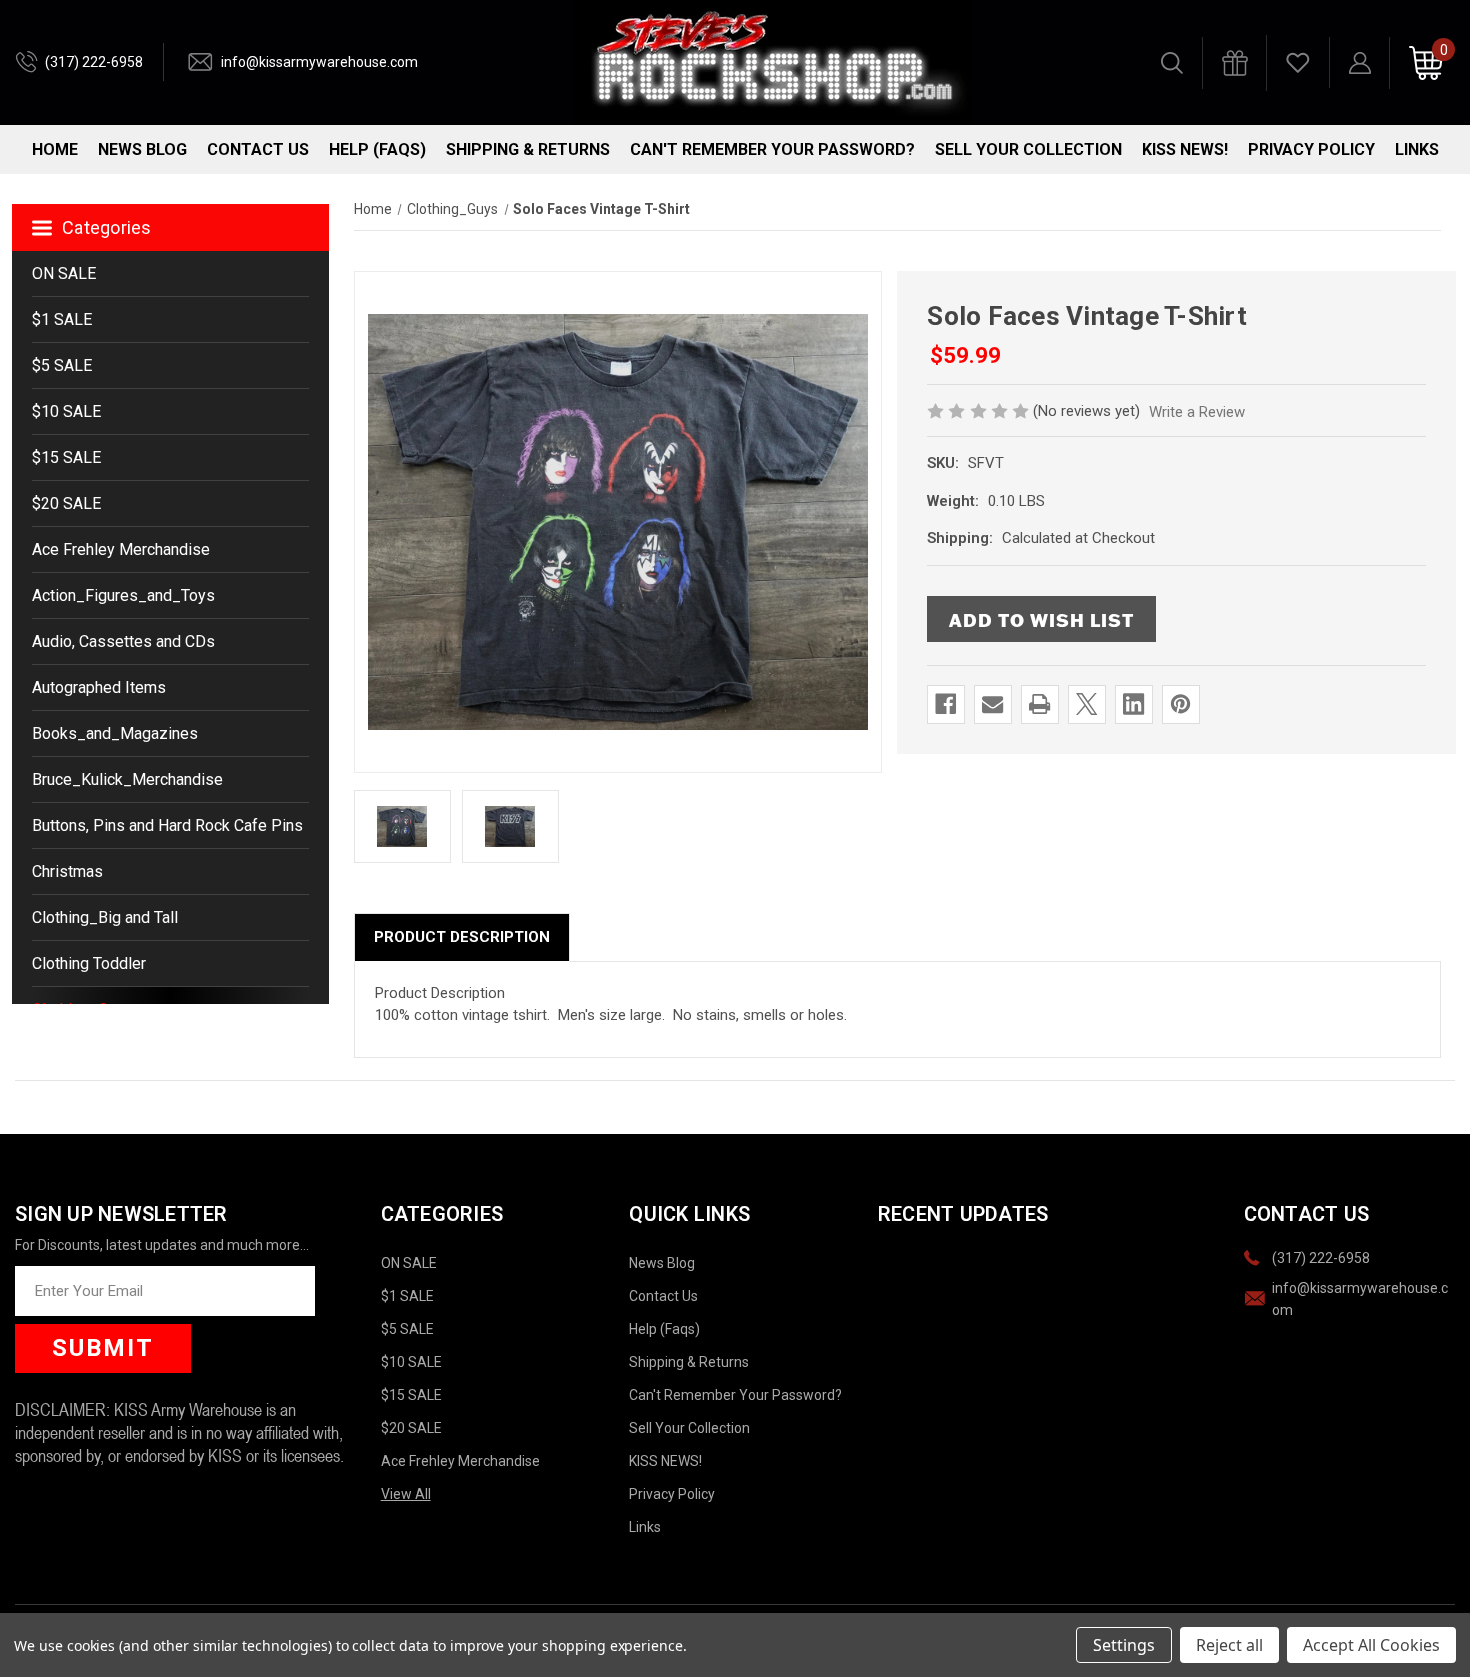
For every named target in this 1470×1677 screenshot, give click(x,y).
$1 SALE (62, 319)
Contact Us (258, 149)
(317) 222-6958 (94, 62)
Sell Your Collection (1028, 149)
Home (55, 149)
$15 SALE (66, 457)
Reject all (1229, 1645)
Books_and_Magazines (115, 733)
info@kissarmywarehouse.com (319, 62)
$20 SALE (66, 503)
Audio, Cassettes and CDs (123, 641)
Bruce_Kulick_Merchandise (127, 779)
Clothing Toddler (89, 963)
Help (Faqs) (377, 149)
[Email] (992, 704)
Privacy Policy (1311, 149)
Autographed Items (99, 687)
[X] (1086, 704)
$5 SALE (62, 365)
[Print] (1039, 704)
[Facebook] (945, 704)
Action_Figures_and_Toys (123, 595)
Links (1417, 149)
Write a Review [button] (1197, 412)
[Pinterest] (1180, 704)
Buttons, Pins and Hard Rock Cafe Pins (167, 825)
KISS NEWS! (1185, 149)
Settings (1124, 1645)
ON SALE (64, 273)
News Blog (142, 149)
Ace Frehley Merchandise (121, 549)
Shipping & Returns (528, 149)
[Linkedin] (1133, 704)
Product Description (462, 937)
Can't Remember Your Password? (772, 149)
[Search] (1172, 63)
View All (406, 1494)
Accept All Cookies (1371, 1645)
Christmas (67, 871)
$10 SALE (66, 411)
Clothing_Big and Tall (105, 917)
